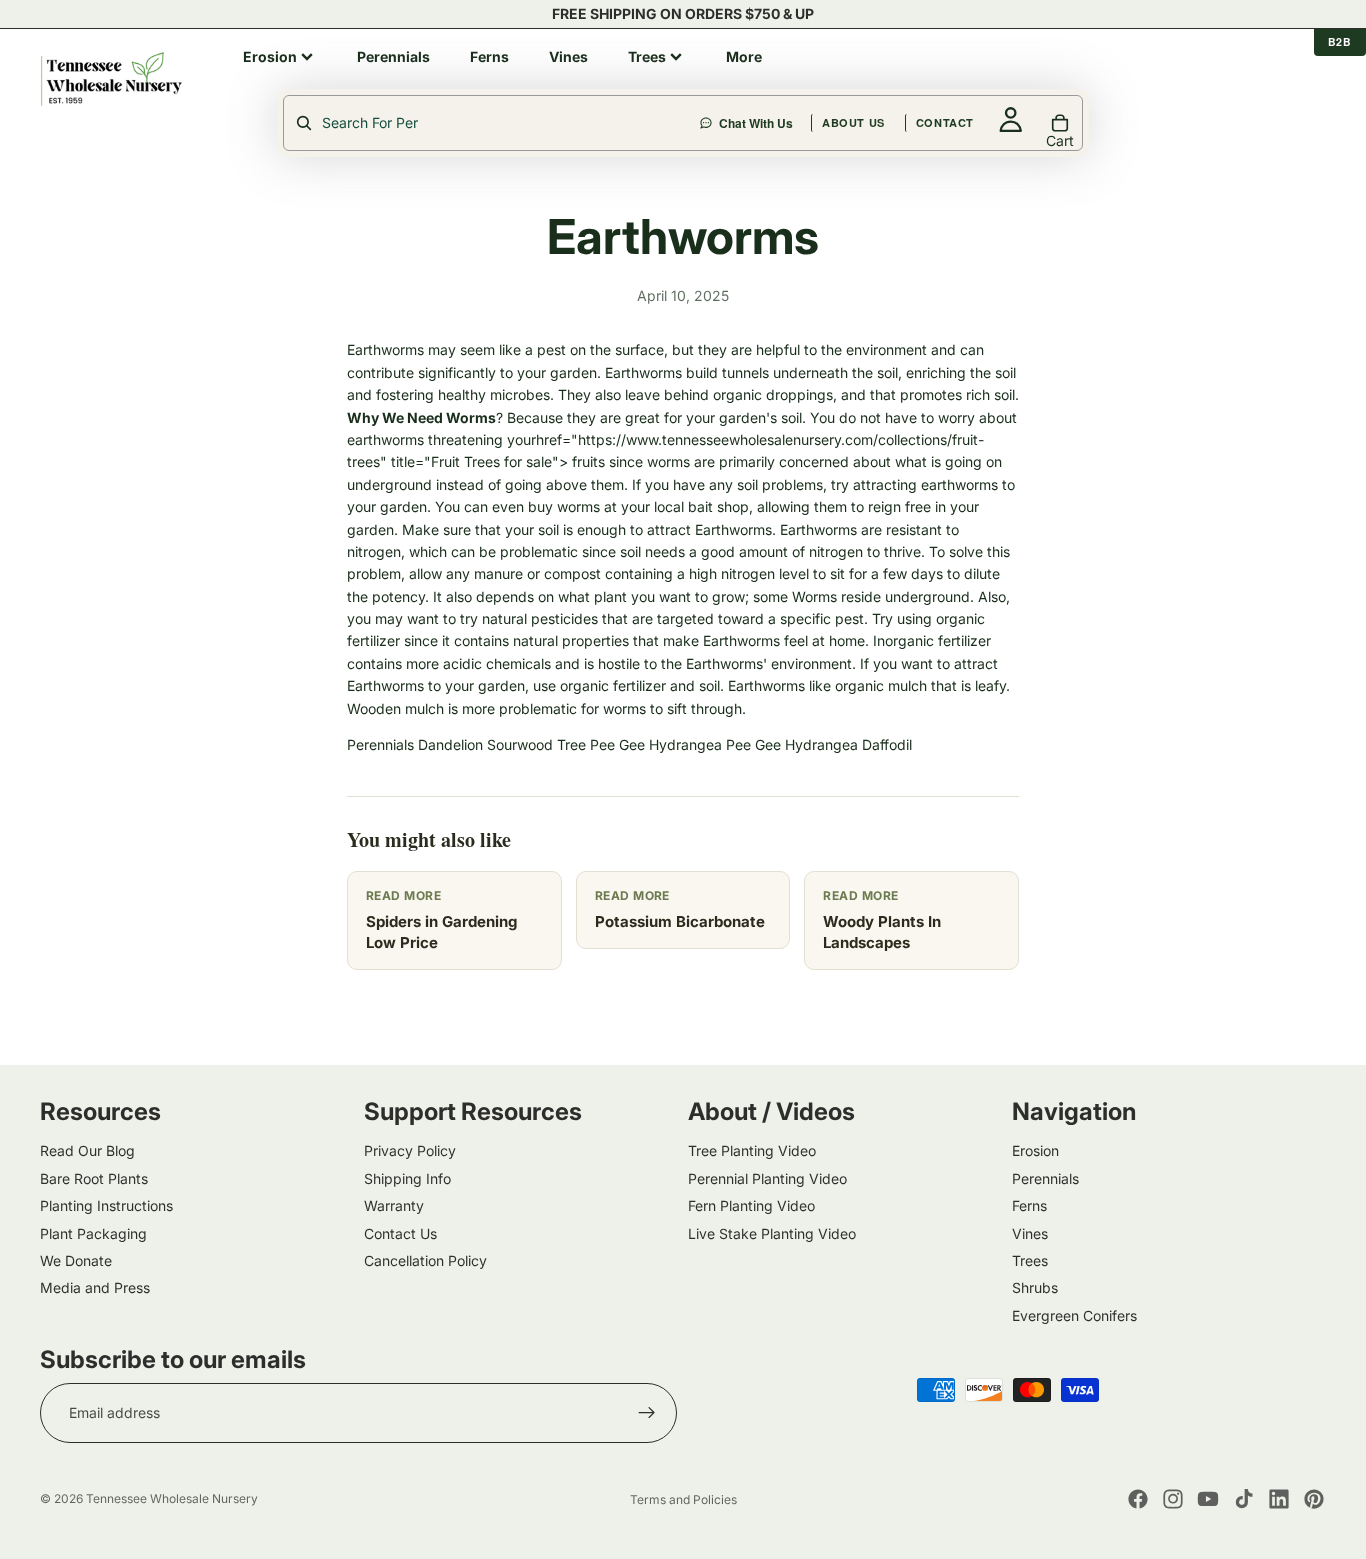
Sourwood (520, 744)
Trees (1030, 1259)
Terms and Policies (683, 1499)
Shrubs (1035, 1287)
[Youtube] (1208, 1499)
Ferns (1029, 1205)
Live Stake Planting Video (772, 1232)
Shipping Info (407, 1177)
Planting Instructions (106, 1205)
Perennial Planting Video (767, 1177)
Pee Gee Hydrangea (656, 744)
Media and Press (95, 1287)
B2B (1340, 41)
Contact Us (400, 1232)
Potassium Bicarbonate (680, 921)
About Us (992, 78)
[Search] (800, 79)
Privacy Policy (410, 1150)
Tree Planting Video (752, 1150)
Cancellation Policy (425, 1259)
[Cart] (1312, 79)
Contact (1084, 78)
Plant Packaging (93, 1232)
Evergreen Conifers (1074, 1314)
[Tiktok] (1244, 1499)
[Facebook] (1138, 1499)
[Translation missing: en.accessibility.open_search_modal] (493, 123)
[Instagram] (1173, 1499)
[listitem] (280, 57)
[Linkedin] (1279, 1499)
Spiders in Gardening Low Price (441, 932)
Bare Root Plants (94, 1177)
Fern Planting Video (751, 1205)
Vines (1030, 1232)
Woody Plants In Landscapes (882, 932)
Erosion (1035, 1150)
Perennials (380, 744)
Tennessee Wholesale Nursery (172, 1498)
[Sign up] (647, 1413)
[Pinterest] (1314, 1499)
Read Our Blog (87, 1150)
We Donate (76, 1259)
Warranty (394, 1205)
